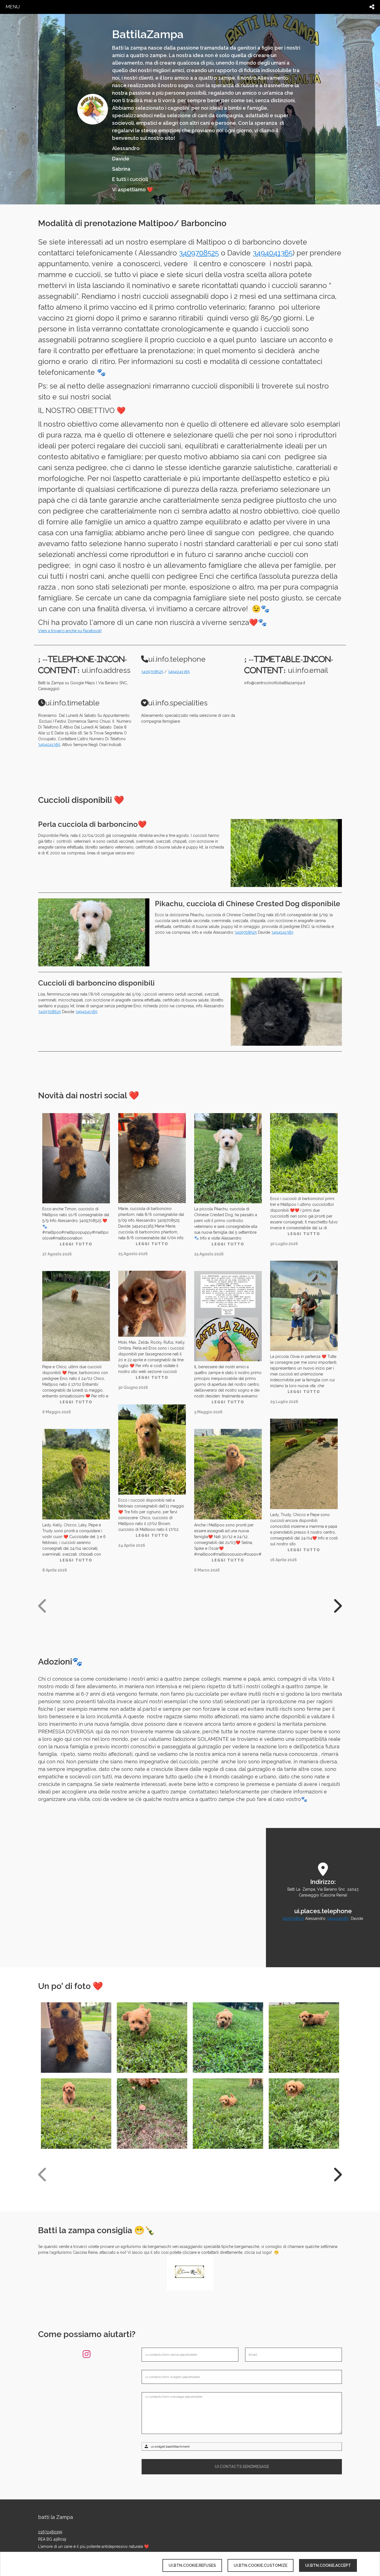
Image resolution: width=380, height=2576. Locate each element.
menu (13, 7)
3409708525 (199, 253)
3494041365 (273, 253)
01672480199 (50, 2532)
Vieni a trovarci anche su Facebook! (70, 631)
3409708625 (50, 1012)
